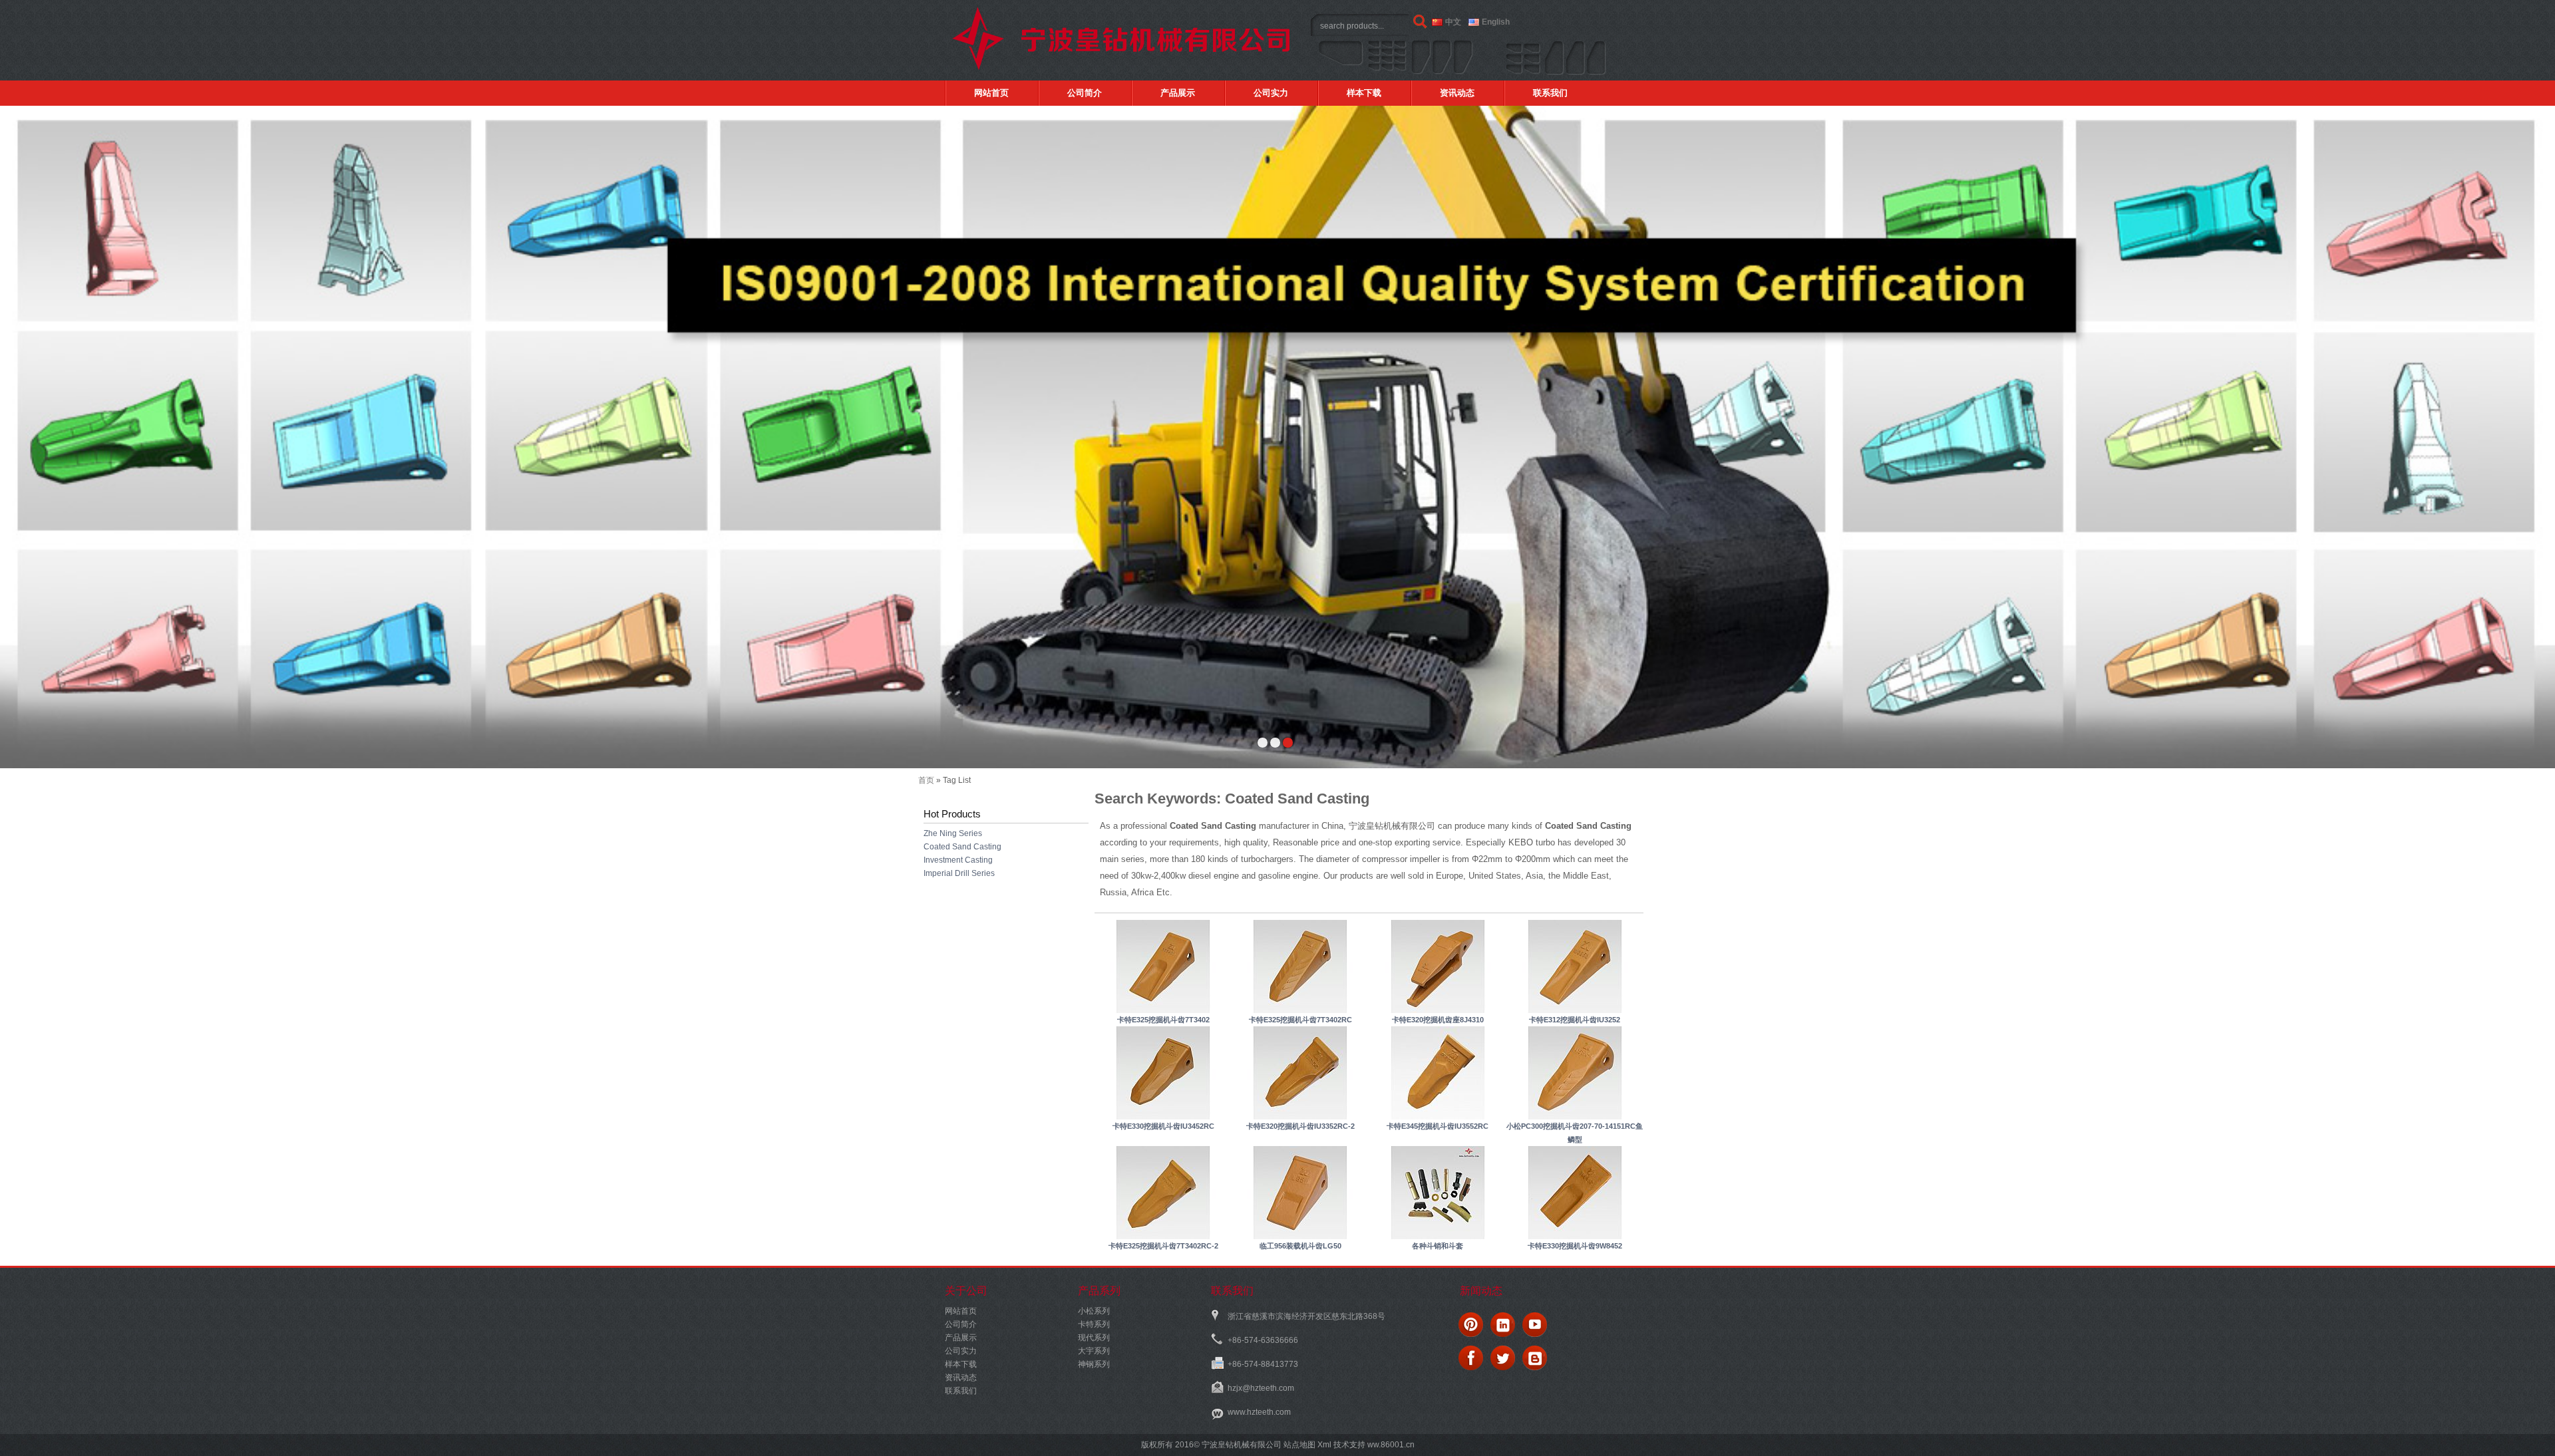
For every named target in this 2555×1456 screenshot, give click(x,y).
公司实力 (1271, 93)
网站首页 (991, 93)
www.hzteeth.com (1259, 1412)
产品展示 (1178, 93)
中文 (1453, 22)
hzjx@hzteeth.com (1261, 1388)
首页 (926, 780)
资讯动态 (1457, 93)
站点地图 (1299, 1445)
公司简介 (1085, 93)
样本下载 (1364, 93)
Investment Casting (958, 860)
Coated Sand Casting (962, 847)
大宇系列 (1094, 1351)
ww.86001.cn (1390, 1445)
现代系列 (1094, 1338)
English (1496, 22)
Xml (1324, 1445)
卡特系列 (1094, 1324)
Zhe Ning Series (953, 833)
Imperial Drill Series (959, 873)
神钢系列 (1094, 1364)
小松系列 (1094, 1311)
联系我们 (1550, 93)
